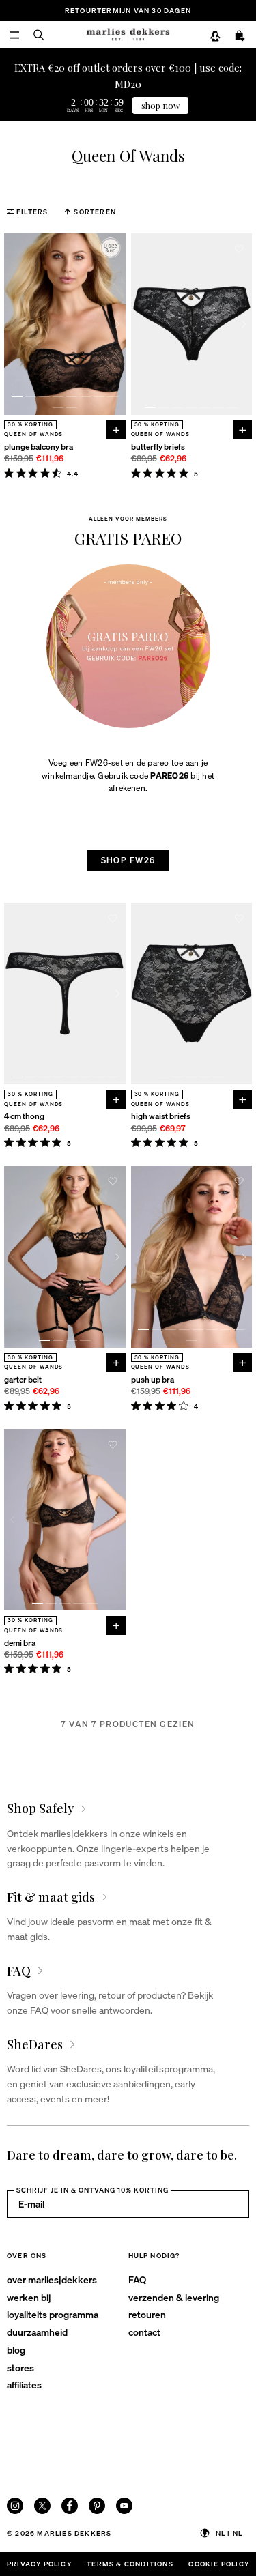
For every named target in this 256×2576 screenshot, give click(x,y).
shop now (161, 105)
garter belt (23, 1379)
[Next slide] (117, 324)
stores (20, 2367)
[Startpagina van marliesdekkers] (128, 35)
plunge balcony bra (39, 447)
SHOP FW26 (128, 860)
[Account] (215, 36)
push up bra (153, 1379)
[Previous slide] (12, 324)
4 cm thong (24, 1116)
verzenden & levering (174, 2297)
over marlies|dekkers (52, 2279)
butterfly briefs (158, 447)
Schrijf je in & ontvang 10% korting (93, 2190)
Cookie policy (219, 2564)
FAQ (137, 2279)
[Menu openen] (14, 35)
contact (144, 2332)
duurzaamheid (37, 2332)
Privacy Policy (39, 2564)
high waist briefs (161, 1116)
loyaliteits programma (53, 2314)
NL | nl (229, 2533)
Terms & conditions (130, 2564)
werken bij (29, 2297)
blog (16, 2349)
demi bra (20, 1643)
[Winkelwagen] (240, 36)
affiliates (24, 2384)
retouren (147, 2314)
